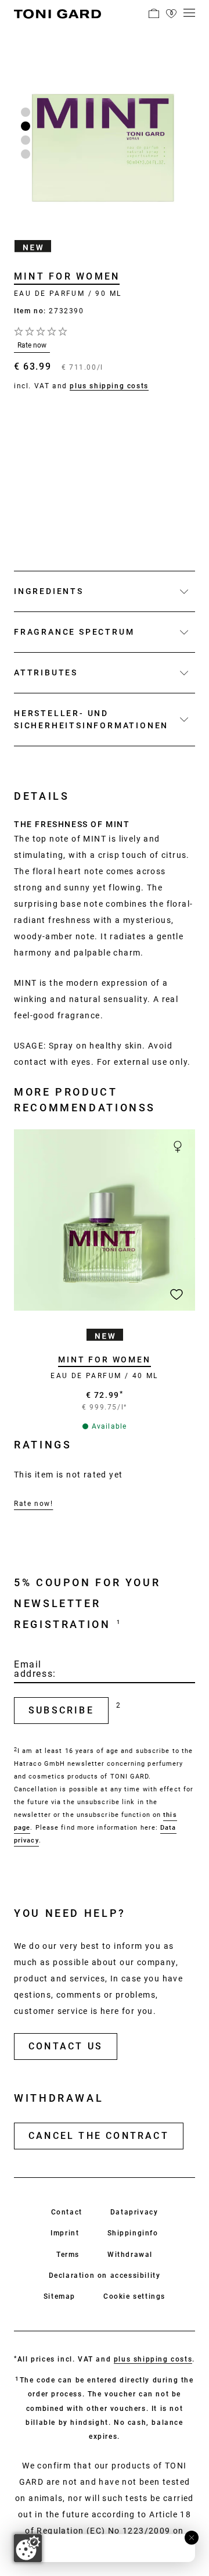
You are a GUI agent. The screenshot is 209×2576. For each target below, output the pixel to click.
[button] (154, 13)
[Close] (192, 2538)
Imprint (65, 2233)
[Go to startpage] (57, 16)
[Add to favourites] (176, 1294)
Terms (68, 2255)
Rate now (32, 345)
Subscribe (61, 1710)
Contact (67, 2212)
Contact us (66, 2046)
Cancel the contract (99, 2136)
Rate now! (33, 1504)
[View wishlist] (171, 13)
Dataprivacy (134, 2212)
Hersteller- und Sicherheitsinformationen (91, 719)
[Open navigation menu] (189, 13)
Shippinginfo (133, 2233)
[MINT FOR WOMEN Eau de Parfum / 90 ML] (105, 135)
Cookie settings (134, 2296)
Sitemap (60, 2296)
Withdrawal (130, 2255)
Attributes (46, 672)
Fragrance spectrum (74, 632)
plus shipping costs (109, 386)
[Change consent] (28, 2548)
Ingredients (49, 591)
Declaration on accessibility (105, 2276)
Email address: (35, 1669)
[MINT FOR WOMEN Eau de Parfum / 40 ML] (105, 1220)
